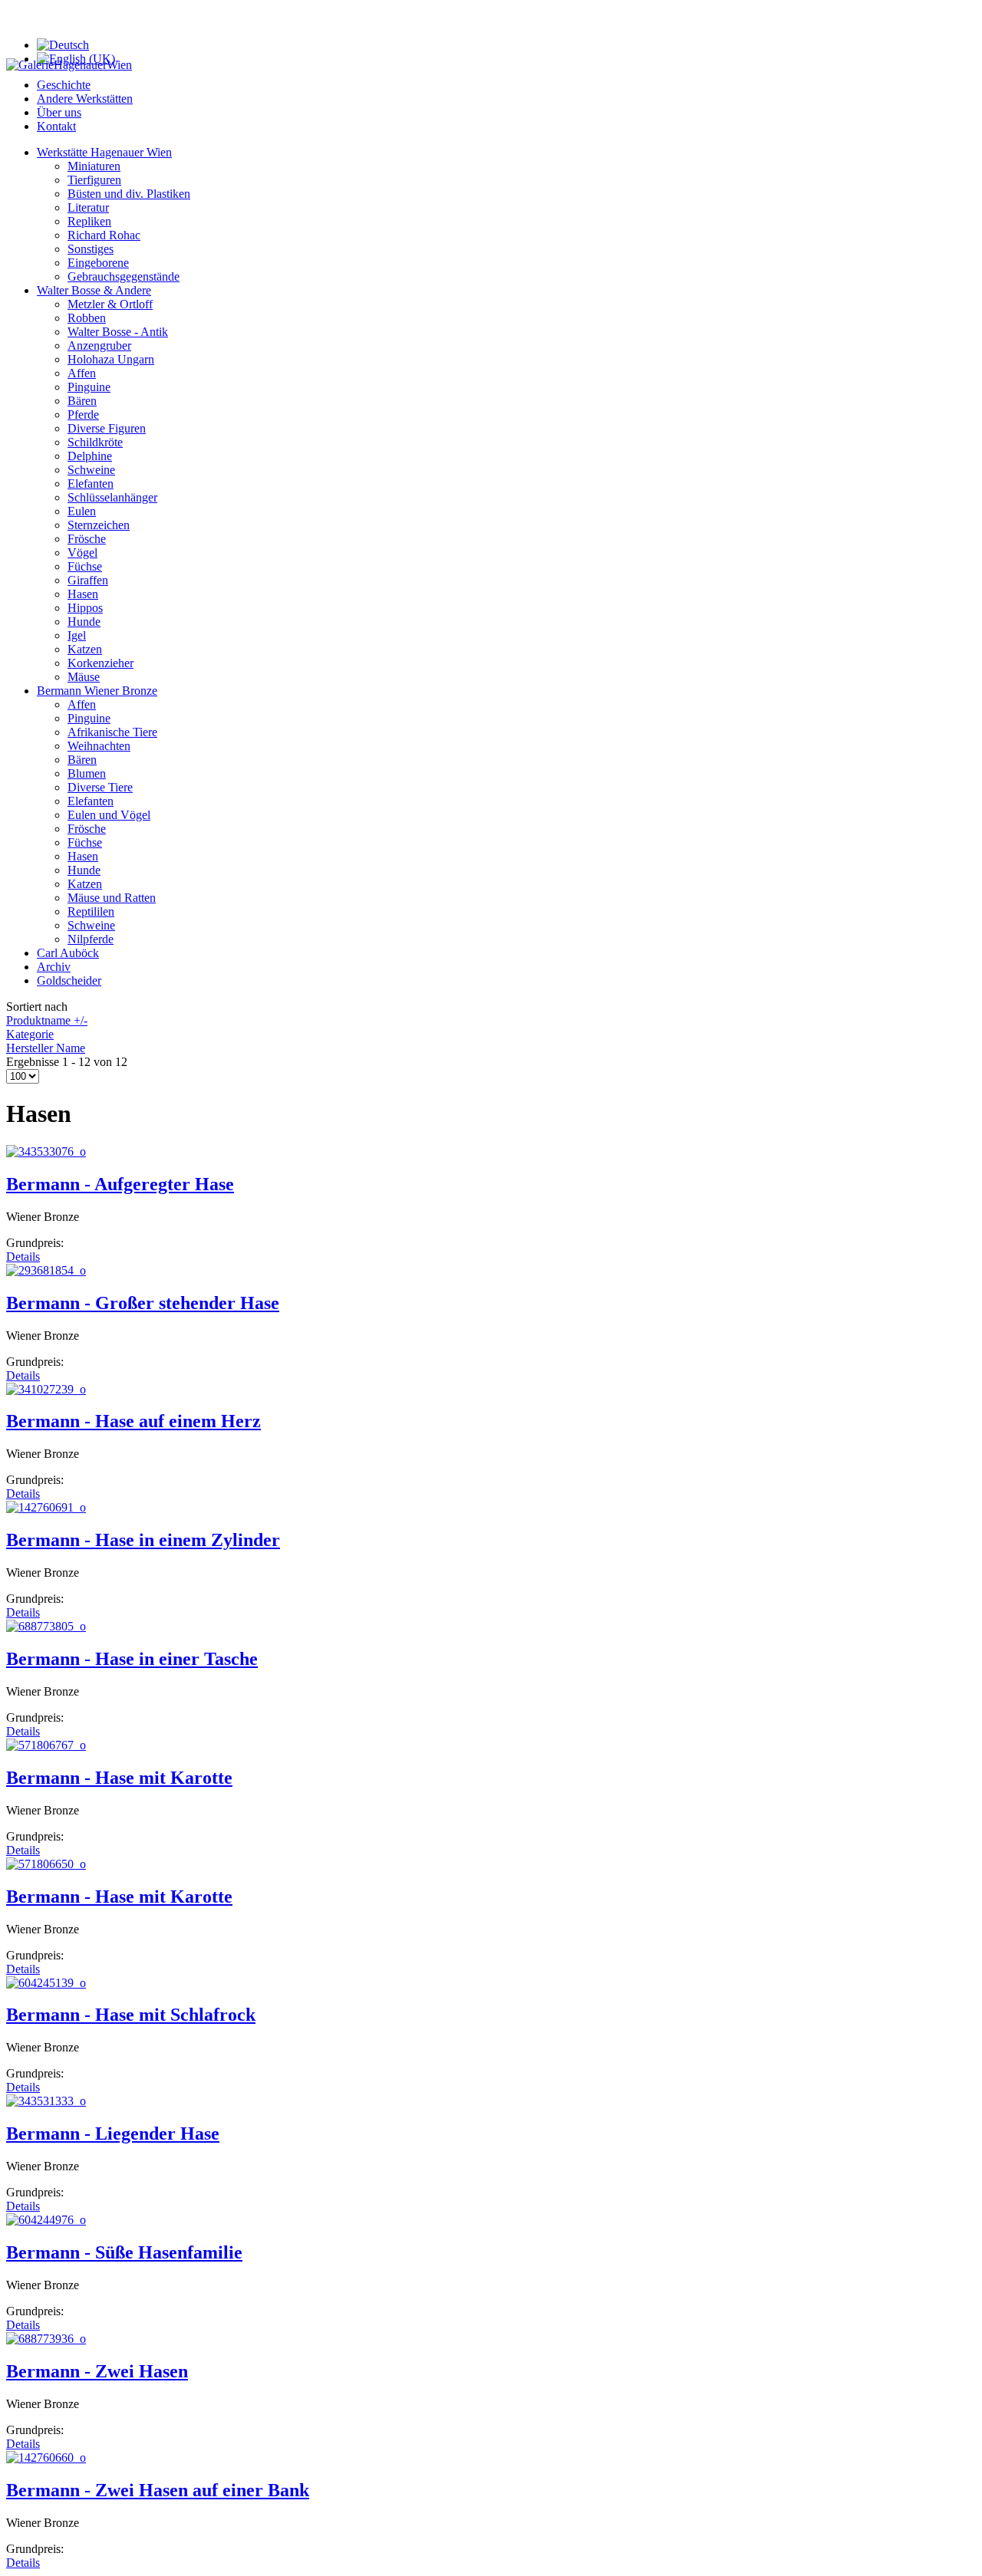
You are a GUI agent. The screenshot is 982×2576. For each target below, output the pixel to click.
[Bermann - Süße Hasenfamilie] (46, 2220)
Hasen (83, 594)
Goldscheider (69, 980)
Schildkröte (95, 442)
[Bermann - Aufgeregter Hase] (46, 1151)
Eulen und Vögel (109, 815)
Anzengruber (99, 345)
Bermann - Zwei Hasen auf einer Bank (158, 2490)
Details (23, 1257)
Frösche (87, 539)
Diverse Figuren (107, 428)
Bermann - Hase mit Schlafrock (131, 2015)
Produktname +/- (47, 1020)
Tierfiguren (94, 180)
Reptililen (91, 911)
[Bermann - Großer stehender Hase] (46, 1270)
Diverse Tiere (100, 787)
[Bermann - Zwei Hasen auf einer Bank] (46, 2458)
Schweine (91, 470)
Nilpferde (91, 939)
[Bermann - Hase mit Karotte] (46, 1745)
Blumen (87, 773)
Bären (82, 401)
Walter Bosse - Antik (118, 332)
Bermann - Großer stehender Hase (143, 1303)
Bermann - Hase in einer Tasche (132, 1659)
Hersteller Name (46, 1048)
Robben (87, 318)
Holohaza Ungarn (111, 359)
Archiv (54, 967)
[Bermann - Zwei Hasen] (46, 2339)
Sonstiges (91, 249)
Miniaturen (94, 166)
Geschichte (64, 85)
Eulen (82, 511)
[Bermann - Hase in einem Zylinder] (46, 1507)
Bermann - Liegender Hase (113, 2134)
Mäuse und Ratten (112, 898)
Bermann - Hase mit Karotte (119, 1778)
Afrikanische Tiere (112, 732)
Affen (82, 373)
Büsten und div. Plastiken (129, 194)
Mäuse (84, 677)
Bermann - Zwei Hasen (97, 2371)
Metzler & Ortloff (110, 304)
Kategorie (30, 1034)
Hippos (85, 608)
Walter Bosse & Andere (94, 290)
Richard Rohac (104, 235)
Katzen (85, 649)
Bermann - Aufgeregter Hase (120, 1184)
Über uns (59, 112)
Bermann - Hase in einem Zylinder (143, 1540)
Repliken (89, 221)
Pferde (83, 415)
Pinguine (89, 387)
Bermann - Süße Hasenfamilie (124, 2252)
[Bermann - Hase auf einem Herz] (46, 1389)
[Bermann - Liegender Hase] (46, 2101)
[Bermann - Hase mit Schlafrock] (46, 1983)
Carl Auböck (68, 953)
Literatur (88, 207)
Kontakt (56, 126)
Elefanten (91, 484)
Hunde (84, 622)
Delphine (90, 456)
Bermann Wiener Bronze (97, 691)
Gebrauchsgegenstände (124, 276)
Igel (77, 635)
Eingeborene (98, 263)
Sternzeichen (99, 525)
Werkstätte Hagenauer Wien (104, 152)
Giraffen (88, 580)
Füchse (85, 566)
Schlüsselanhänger (112, 497)
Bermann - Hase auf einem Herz (133, 1421)
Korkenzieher (101, 663)
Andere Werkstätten (85, 99)
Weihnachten (99, 746)
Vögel (82, 553)
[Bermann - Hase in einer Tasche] (46, 1626)
